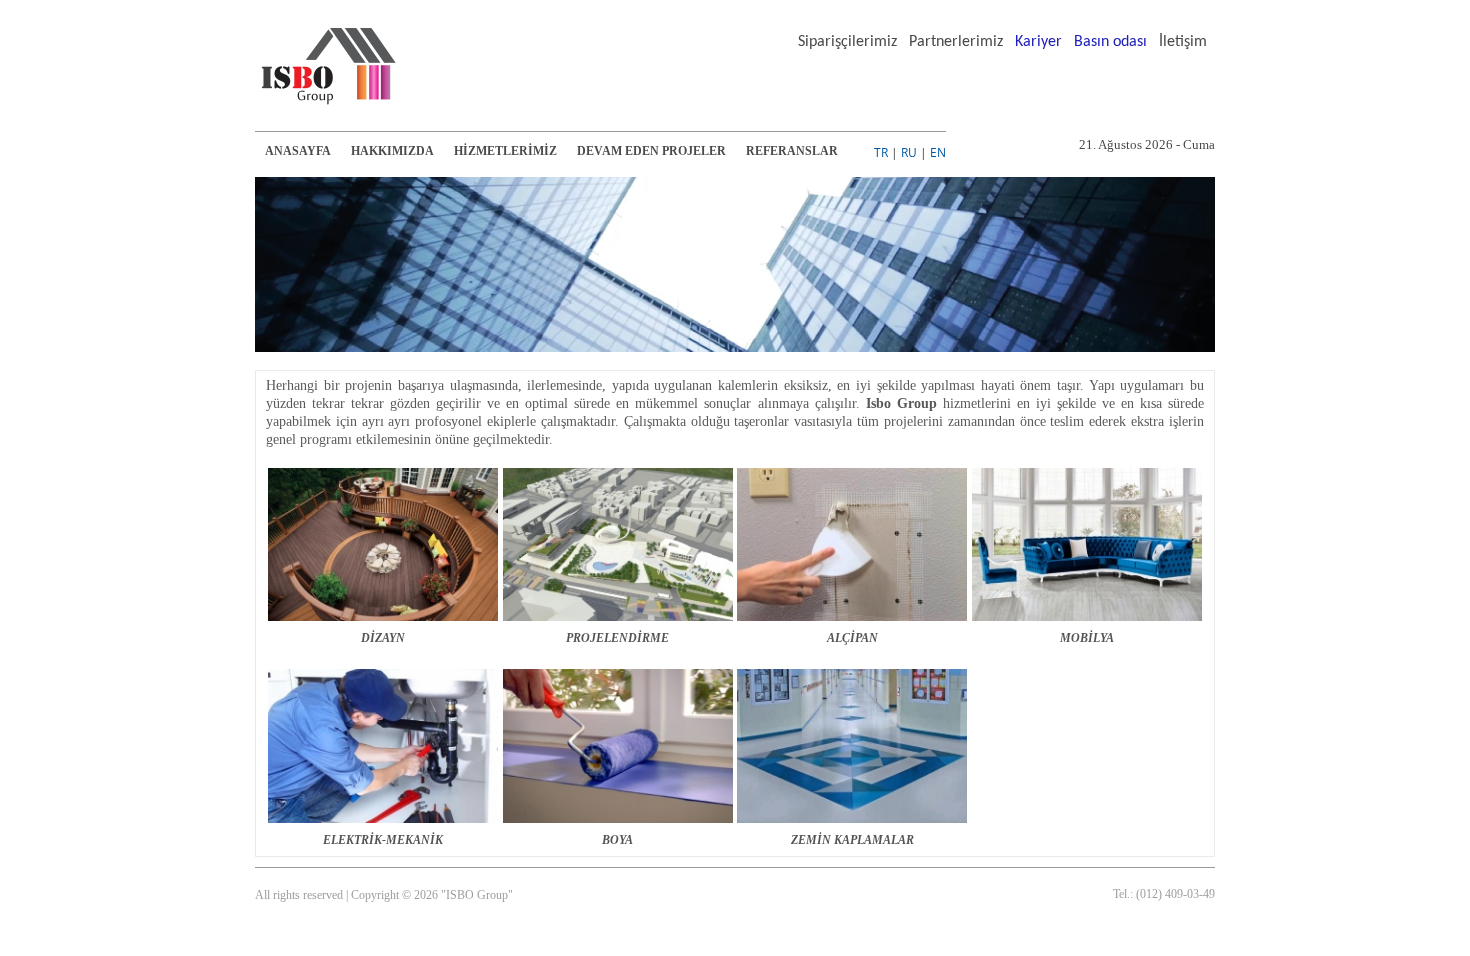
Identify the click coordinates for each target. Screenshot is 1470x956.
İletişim (1183, 42)
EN (938, 152)
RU (909, 152)
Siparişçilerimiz (847, 42)
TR (881, 152)
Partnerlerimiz (956, 42)
